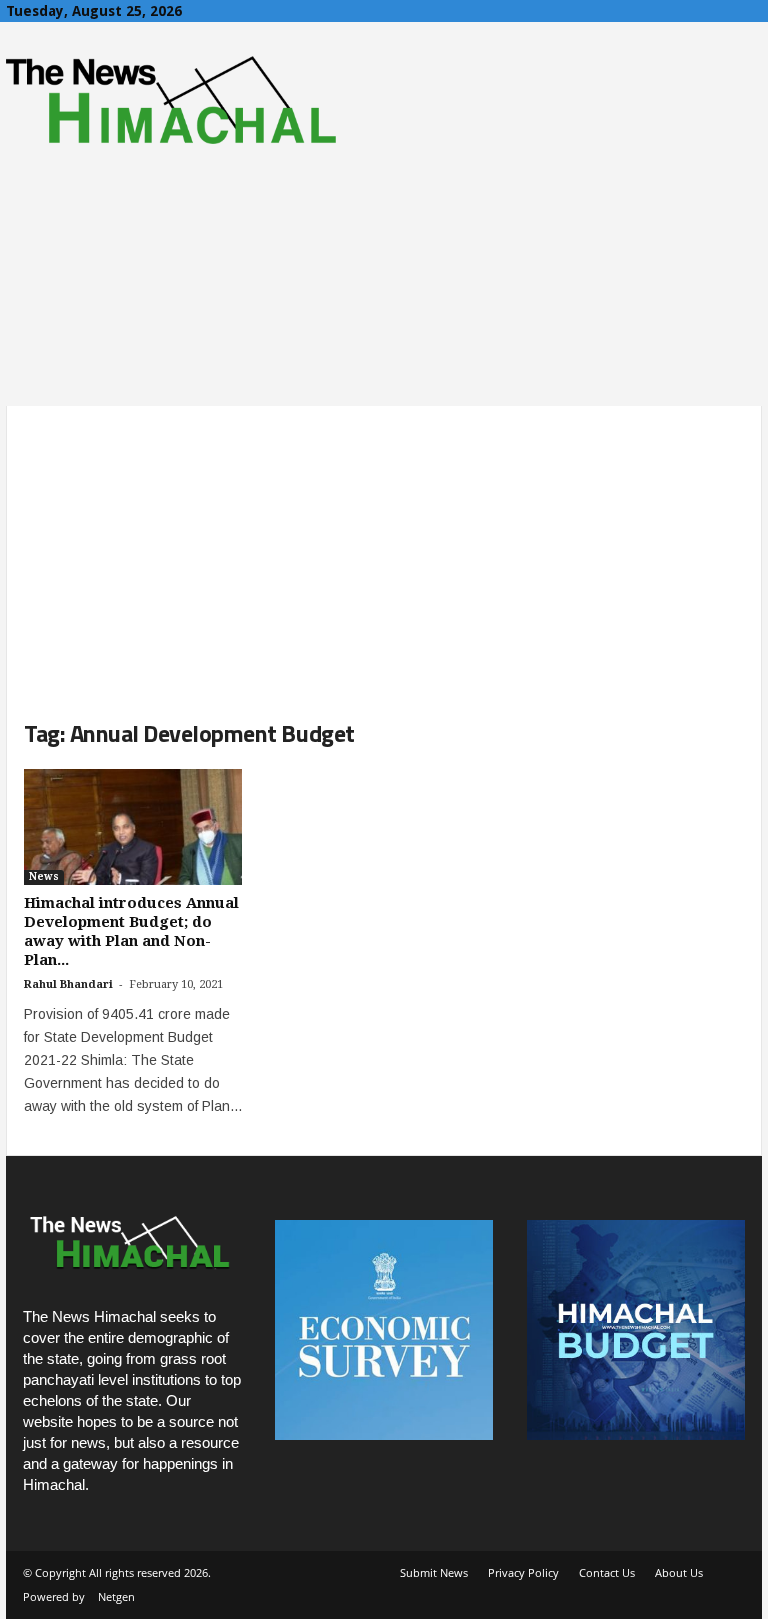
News (44, 876)
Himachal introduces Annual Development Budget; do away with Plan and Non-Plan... (131, 931)
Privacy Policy (523, 1572)
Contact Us (607, 1572)
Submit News (434, 1572)
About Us (679, 1572)
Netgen (116, 1596)
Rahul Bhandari (68, 984)
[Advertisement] (384, 546)
